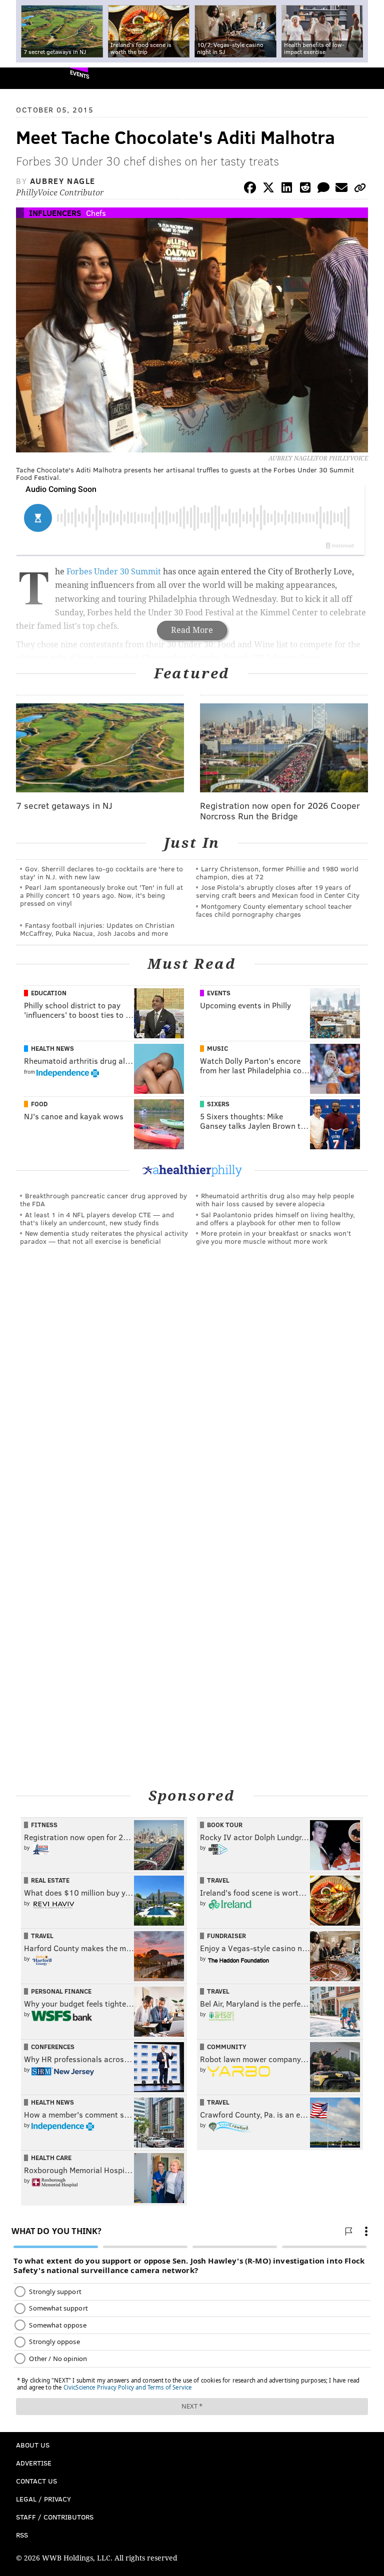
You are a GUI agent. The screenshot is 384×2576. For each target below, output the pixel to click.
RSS (22, 2535)
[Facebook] (250, 189)
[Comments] (323, 189)
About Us (33, 2445)
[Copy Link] (360, 189)
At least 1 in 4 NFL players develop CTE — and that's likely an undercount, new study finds (97, 1219)
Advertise (34, 2463)
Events (80, 74)
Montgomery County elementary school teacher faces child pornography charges (274, 910)
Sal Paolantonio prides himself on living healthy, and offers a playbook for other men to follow (275, 1219)
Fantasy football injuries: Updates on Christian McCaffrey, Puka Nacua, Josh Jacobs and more (97, 929)
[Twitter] (268, 189)
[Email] (341, 189)
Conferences (53, 2047)
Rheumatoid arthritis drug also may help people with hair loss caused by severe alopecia (275, 1200)
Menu (368, 78)
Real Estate (50, 1880)
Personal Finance (61, 1991)
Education (49, 993)
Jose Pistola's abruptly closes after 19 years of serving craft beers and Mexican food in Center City (278, 891)
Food (39, 1104)
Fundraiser (226, 1936)
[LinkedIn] (287, 189)
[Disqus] (192, 1391)
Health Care (51, 2158)
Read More (192, 630)
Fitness (44, 1825)
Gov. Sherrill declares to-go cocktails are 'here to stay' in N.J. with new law (101, 873)
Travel (218, 1880)
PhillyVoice (24, 78)
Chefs (96, 213)
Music (217, 1048)
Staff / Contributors (55, 2517)
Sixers (218, 1104)
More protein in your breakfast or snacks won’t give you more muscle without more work (273, 1237)
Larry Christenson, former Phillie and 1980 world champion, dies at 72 (277, 873)
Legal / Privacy (43, 2499)
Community (227, 2047)
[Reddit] (305, 189)
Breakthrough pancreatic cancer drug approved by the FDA (103, 1200)
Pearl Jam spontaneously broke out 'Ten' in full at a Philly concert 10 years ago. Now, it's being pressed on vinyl (101, 895)
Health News (52, 1048)
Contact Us (36, 2481)
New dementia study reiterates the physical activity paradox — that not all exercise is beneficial (104, 1237)
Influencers (55, 213)
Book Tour (225, 1825)
